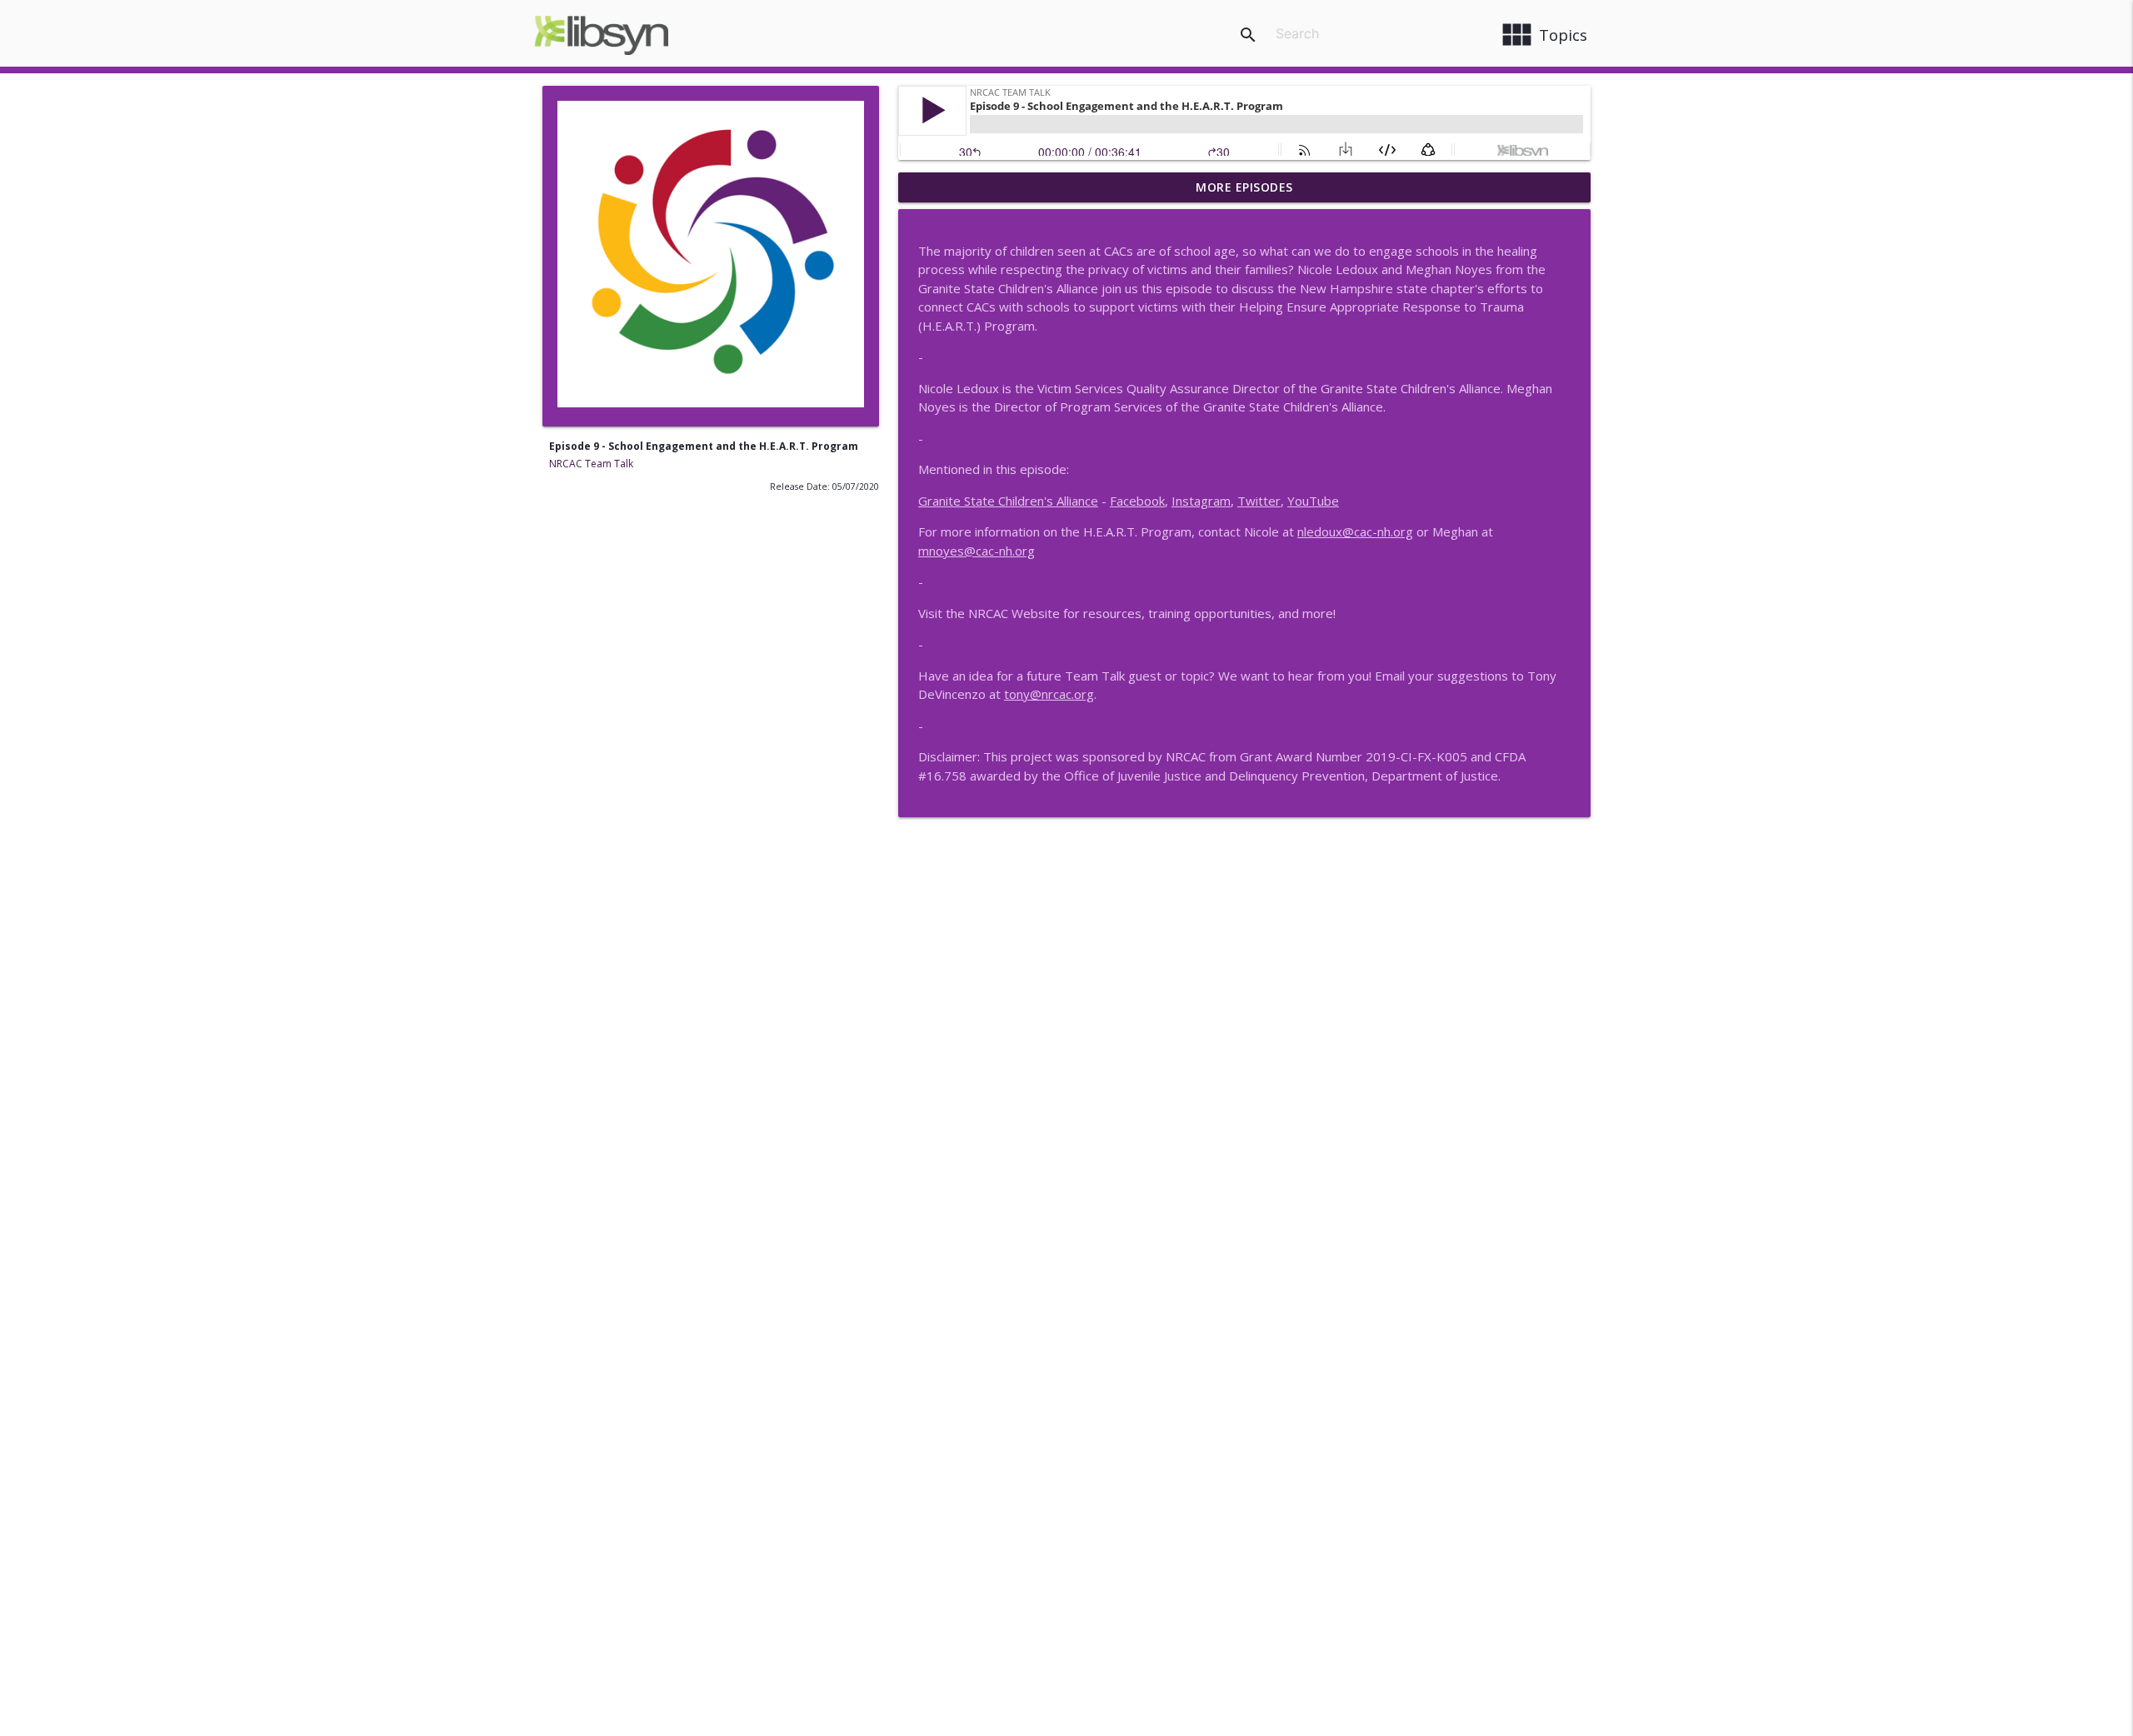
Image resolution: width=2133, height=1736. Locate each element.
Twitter (1259, 501)
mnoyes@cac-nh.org (977, 551)
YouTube (1313, 501)
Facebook (1137, 501)
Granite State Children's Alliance (1008, 501)
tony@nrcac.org (1049, 694)
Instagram (1201, 501)
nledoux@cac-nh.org (1355, 531)
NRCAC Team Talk (591, 464)
